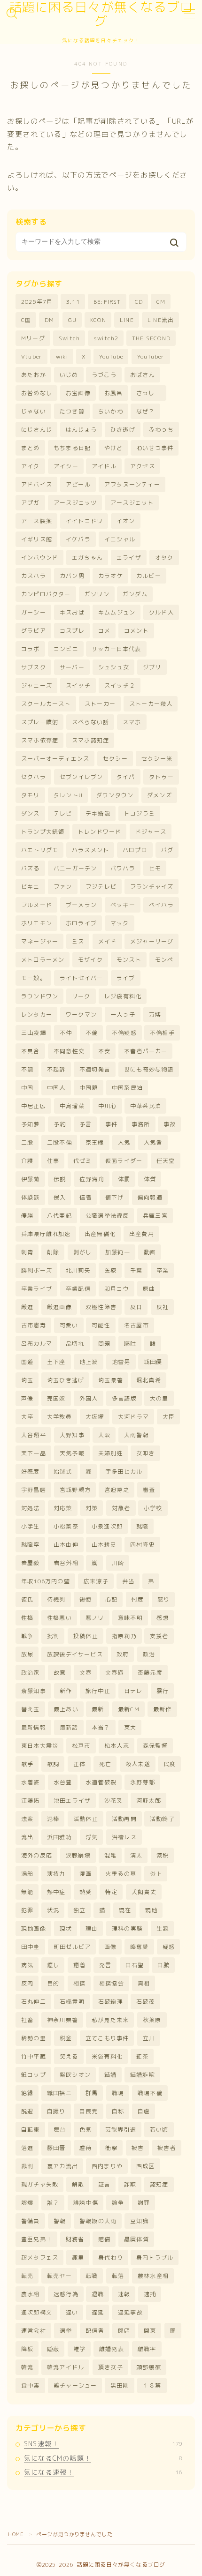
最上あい (66, 1709)
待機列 (56, 1599)
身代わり (111, 2258)
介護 (27, 1161)
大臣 (169, 1417)
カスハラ (34, 576)
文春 (85, 1673)
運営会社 (34, 2331)
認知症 (159, 2184)
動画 (150, 1252)
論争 (118, 2203)
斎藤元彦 (150, 1673)
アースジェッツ (75, 503)
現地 (151, 1910)
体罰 (124, 1179)
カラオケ (111, 576)
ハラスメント (90, 850)
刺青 (27, 1252)
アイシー (66, 466)
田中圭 (31, 1947)
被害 (138, 2148)
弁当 (128, 1581)
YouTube (111, 356)
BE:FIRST (107, 302)
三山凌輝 (34, 1033)
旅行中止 (98, 1691)
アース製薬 (37, 521)
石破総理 (111, 2002)
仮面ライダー (124, 1161)
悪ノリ (95, 1618)
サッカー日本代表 (117, 649)
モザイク (90, 960)
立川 (149, 2038)
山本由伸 (66, 1545)
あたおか (34, 375)
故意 (60, 1673)
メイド (108, 941)
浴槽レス (124, 1837)
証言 (104, 2184)
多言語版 (124, 1398)
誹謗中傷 (86, 2203)
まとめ (31, 448)
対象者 (121, 1508)
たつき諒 (72, 411)
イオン (126, 521)
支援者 (159, 1636)
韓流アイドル (66, 2367)
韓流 (27, 2367)
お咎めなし (37, 393)
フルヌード (37, 905)
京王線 (95, 1142)
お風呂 (114, 393)
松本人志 (117, 1746)
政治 (149, 1654)
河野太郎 (149, 1801)
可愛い (69, 1325)
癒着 (79, 1965)
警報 (60, 2221)
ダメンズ (159, 795)
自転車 (31, 2130)
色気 (85, 2130)
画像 (110, 1947)
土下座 (56, 1362)
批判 (53, 1636)
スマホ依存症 (40, 740)
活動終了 (162, 1819)
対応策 (63, 1508)
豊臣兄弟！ (37, 2239)
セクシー (115, 759)
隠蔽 (53, 2349)
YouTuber (151, 356)
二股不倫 (59, 1142)
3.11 (73, 302)
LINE (127, 320)
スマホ (132, 722)
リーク (81, 996)
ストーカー (100, 704)
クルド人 (161, 612)
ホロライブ (81, 923)
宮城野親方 (75, 1490)
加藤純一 (118, 1252)
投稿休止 (86, 1636)
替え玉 (31, 1709)
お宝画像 (78, 393)
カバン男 (72, 576)
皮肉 (27, 1983)
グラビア (34, 631)
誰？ (53, 2203)
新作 (66, 1691)
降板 (27, 2349)
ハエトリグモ (40, 850)
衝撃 (111, 2148)
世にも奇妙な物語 (149, 1069)
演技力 (56, 1874)
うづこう (104, 375)
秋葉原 (152, 2020)
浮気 (92, 1837)
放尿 (27, 1654)
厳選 (27, 1307)
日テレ (133, 1691)
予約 (60, 1124)
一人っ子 (123, 1015)
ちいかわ (111, 411)
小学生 (31, 1526)
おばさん (143, 375)
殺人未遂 (138, 1764)
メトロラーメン (43, 960)
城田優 (153, 1362)
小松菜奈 (66, 1526)
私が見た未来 (110, 2020)
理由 (92, 1928)
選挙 (66, 2331)
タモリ (31, 795)
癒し (53, 1965)
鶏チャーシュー (75, 2385)
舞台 (60, 2130)
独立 (79, 1910)
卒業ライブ (37, 1289)
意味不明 (130, 1618)
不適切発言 (95, 1069)
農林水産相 (153, 2276)
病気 (27, 1965)
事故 (170, 1124)
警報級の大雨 (98, 2221)
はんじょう (81, 430)
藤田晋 (56, 2148)
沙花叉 (114, 1801)
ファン (63, 887)
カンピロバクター (46, 594)
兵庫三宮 (155, 1216)
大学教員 (59, 1417)
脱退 (27, 2111)
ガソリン (97, 594)
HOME (16, 2534)
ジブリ (152, 667)
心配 (111, 1599)
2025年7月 (37, 302)
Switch (69, 338)
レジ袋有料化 (123, 996)
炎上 (156, 1874)
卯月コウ (117, 1289)
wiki (62, 356)
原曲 (149, 1289)
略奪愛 (140, 1947)
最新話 (69, 1727)
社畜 (27, 2020)
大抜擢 (95, 1417)
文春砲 (115, 1673)
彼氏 (27, 1599)
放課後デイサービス (75, 1654)
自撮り (56, 2111)
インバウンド (40, 558)
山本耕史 (104, 1545)
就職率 (31, 1545)
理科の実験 (127, 1928)
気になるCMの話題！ (103, 2458)
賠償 (104, 2239)
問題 (104, 1344)
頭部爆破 (149, 2367)
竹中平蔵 (34, 2056)
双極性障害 (101, 1307)
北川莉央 (78, 1270)
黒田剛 (120, 2385)
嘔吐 (130, 1344)
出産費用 (142, 1234)
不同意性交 (69, 1051)
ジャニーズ (37, 685)
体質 (150, 1179)
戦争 (27, 1636)
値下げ (115, 1197)
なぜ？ (146, 411)
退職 (98, 2294)
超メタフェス (40, 2258)
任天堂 (166, 1161)
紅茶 (142, 2056)
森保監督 (155, 1746)
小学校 (153, 1508)
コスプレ (72, 631)
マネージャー (40, 941)
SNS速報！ (103, 2444)
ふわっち (161, 430)
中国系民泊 (127, 1088)
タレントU (68, 795)
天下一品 (34, 1453)
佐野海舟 (92, 1179)
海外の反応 (37, 1855)
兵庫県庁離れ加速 (46, 1234)
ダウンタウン (115, 795)
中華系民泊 (146, 1106)
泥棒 (53, 1819)
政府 (123, 1654)
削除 (53, 1252)
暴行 (163, 1691)
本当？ (101, 1727)
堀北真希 (149, 1380)
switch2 (106, 338)
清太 (136, 1855)
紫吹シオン (75, 2075)
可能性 (101, 1325)
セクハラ (34, 777)
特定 (111, 1892)
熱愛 (85, 1892)
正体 (79, 1764)
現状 (66, 1928)
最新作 (163, 1709)
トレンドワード (100, 832)
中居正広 (34, 1106)
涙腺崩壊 (78, 1855)
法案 (27, 1819)
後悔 (85, 1599)
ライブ (126, 978)
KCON (98, 320)
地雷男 (121, 1362)
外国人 (89, 1398)
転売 (27, 2276)
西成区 (146, 2166)
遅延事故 (130, 2312)
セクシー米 (157, 759)
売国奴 (56, 1398)
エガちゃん (87, 558)
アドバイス (37, 484)
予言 (85, 1124)
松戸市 (81, 1746)
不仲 (66, 1033)
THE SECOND (151, 338)
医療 (110, 1270)
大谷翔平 (34, 1435)
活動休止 (86, 1819)
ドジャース (151, 832)
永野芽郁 (143, 1782)
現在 (125, 1910)
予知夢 (31, 1124)
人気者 (153, 1142)
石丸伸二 (34, 2002)
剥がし (83, 1252)
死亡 (105, 1764)
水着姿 (31, 1782)
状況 (53, 1910)
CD (139, 302)
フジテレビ (101, 887)
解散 (78, 2184)
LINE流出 (161, 320)
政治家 (31, 1673)
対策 (92, 1508)
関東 (150, 2331)
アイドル (104, 466)
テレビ (63, 813)
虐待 (85, 2148)
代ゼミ (83, 1161)
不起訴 (56, 1069)
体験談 (31, 1197)
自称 (118, 2111)
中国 (27, 1088)
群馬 (92, 2093)
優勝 (27, 1216)
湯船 (27, 1874)
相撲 (79, 1983)
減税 (163, 1855)
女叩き (146, 1453)
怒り (163, 1599)
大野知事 (72, 1435)
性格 (27, 1618)
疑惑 (169, 1947)
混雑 (110, 1855)
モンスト (129, 960)
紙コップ (34, 2075)
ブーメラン (81, 905)
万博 (155, 1015)
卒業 (163, 1270)
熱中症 (56, 1892)
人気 (124, 1142)
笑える (69, 2056)
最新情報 (34, 1727)
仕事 (53, 1161)
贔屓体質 (136, 2239)
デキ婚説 (98, 813)
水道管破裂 (101, 1782)
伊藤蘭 (31, 1179)
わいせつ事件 (155, 448)
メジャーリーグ (152, 941)
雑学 (79, 2349)
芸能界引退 (121, 2130)
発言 (105, 1965)
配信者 (95, 2331)
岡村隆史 (143, 1545)
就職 (142, 1526)
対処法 (31, 1508)
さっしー (149, 393)
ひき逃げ (123, 430)
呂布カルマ (37, 1344)
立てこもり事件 (107, 2038)
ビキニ (31, 887)
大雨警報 (136, 1435)
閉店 (124, 2331)
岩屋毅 (31, 1563)
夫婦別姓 (111, 1453)
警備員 (31, 2221)
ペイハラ (161, 905)
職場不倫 (150, 2093)
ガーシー (34, 612)
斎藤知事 (34, 1691)
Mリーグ (33, 338)
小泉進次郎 (107, 1526)
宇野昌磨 (34, 1490)
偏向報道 (150, 1197)
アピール (78, 484)
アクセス (143, 466)
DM (49, 320)
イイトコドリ (84, 521)
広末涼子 (96, 1581)
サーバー (72, 667)
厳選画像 (59, 1307)
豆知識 (140, 2221)
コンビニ (66, 649)
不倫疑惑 (124, 1033)
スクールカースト (46, 704)
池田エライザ (72, 1801)
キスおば (72, 612)
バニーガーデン (75, 868)
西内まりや (107, 2166)
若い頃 (159, 2130)
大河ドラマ (133, 1417)
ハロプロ (135, 850)
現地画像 (34, 1928)
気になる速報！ (103, 2472)
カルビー (149, 576)
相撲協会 (112, 1983)
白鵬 (163, 1965)
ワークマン (81, 1015)
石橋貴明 (72, 2002)
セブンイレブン (81, 777)
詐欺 (130, 2184)
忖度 (138, 1599)
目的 (53, 1983)
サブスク (34, 667)
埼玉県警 (111, 1380)
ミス (78, 941)
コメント (136, 631)
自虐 (144, 2111)
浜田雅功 (59, 1837)
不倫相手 (162, 1033)
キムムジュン (117, 612)
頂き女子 (111, 2367)
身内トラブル (155, 2258)
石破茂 (146, 2002)
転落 (118, 2276)
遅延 (98, 2312)
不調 (27, 1069)
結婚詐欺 (143, 2075)
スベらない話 (90, 722)
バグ (167, 850)
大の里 (159, 1398)
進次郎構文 (37, 2312)
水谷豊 (63, 1782)
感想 (163, 1618)
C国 (26, 320)
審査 (149, 1490)
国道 (27, 1362)
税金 (66, 2038)
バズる (31, 868)
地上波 (89, 1362)
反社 (163, 1307)
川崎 (118, 1563)
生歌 (163, 1928)
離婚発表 (112, 2349)
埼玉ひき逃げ (66, 1380)
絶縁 (27, 2093)
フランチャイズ (152, 887)
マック (120, 923)
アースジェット (132, 503)
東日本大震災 (40, 1746)
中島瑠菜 (72, 1106)
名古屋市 (136, 1325)
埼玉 (27, 1380)
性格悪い (59, 1618)
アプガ (31, 503)
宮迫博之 (117, 1490)
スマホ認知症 (90, 740)
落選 (27, 2148)
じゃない (34, 411)
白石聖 (135, 1965)
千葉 (136, 1270)
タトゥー (161, 777)
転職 (92, 2276)
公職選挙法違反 (107, 1216)
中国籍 (89, 1088)
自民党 (89, 2111)
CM (161, 302)
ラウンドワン (40, 996)
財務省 (75, 2239)
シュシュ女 (114, 667)
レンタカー (37, 1015)
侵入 (60, 1197)
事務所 (141, 1124)
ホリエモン (37, 923)
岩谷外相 (66, 1563)
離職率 (147, 2349)
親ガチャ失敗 (40, 2184)
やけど (114, 448)
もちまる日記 (72, 448)
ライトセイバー (81, 978)
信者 (85, 1197)
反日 (136, 1307)
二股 (27, 1142)
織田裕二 (59, 2093)
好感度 (31, 1471)
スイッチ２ (120, 685)
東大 (130, 1727)
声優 (27, 1398)
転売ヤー (59, 2276)
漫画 (85, 1874)
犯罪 (27, 1910)
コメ (104, 631)
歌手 (27, 1764)
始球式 (63, 1471)
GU (72, 320)
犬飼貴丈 (144, 1892)
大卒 (27, 1417)
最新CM (129, 1709)
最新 (98, 1709)
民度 (170, 1764)
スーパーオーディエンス (55, 759)
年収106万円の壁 (46, 1581)
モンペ (164, 960)
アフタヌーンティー (132, 484)
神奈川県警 (62, 2020)
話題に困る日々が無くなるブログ (101, 14)
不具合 (31, 1051)
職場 (118, 2093)
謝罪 (144, 2203)
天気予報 (72, 1453)
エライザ (129, 558)
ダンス (31, 813)
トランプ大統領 (43, 832)
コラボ (31, 649)
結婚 (110, 2075)
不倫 (92, 1033)
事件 (111, 1124)
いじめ (69, 375)
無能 (27, 1892)
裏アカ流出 (62, 2166)
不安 (104, 1051)
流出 (27, 1837)
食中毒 (31, 2385)
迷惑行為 (66, 2294)
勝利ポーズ (37, 1270)
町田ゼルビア (72, 1947)
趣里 (78, 2258)
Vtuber (32, 356)
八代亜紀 (59, 1216)
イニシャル (120, 539)
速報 (124, 2294)
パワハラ (123, 868)
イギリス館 (37, 539)
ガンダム (135, 594)
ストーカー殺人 (151, 704)
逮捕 (150, 2294)
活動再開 (124, 1819)
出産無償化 (100, 1234)
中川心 (108, 1106)
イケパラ (78, 539)
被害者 (167, 2148)
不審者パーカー (146, 1051)
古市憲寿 (34, 1325)
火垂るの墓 (121, 1874)
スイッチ (78, 685)
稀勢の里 (34, 2038)
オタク (164, 558)
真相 (144, 1983)
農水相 (31, 2294)
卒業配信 (78, 1289)
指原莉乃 (124, 1636)
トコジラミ (140, 813)
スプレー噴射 (40, 722)
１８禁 (152, 2385)
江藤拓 (31, 1801)
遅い (72, 2312)
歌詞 (53, 1764)
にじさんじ (37, 430)
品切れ (75, 1344)
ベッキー (123, 905)
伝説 (60, 1179)
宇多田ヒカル (124, 1471)
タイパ (126, 777)
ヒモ (155, 868)
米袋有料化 (107, 2056)
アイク (31, 466)
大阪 (104, 1435)
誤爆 (27, 2203)
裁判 (27, 2166)
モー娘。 (34, 978)
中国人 (56, 1088)
